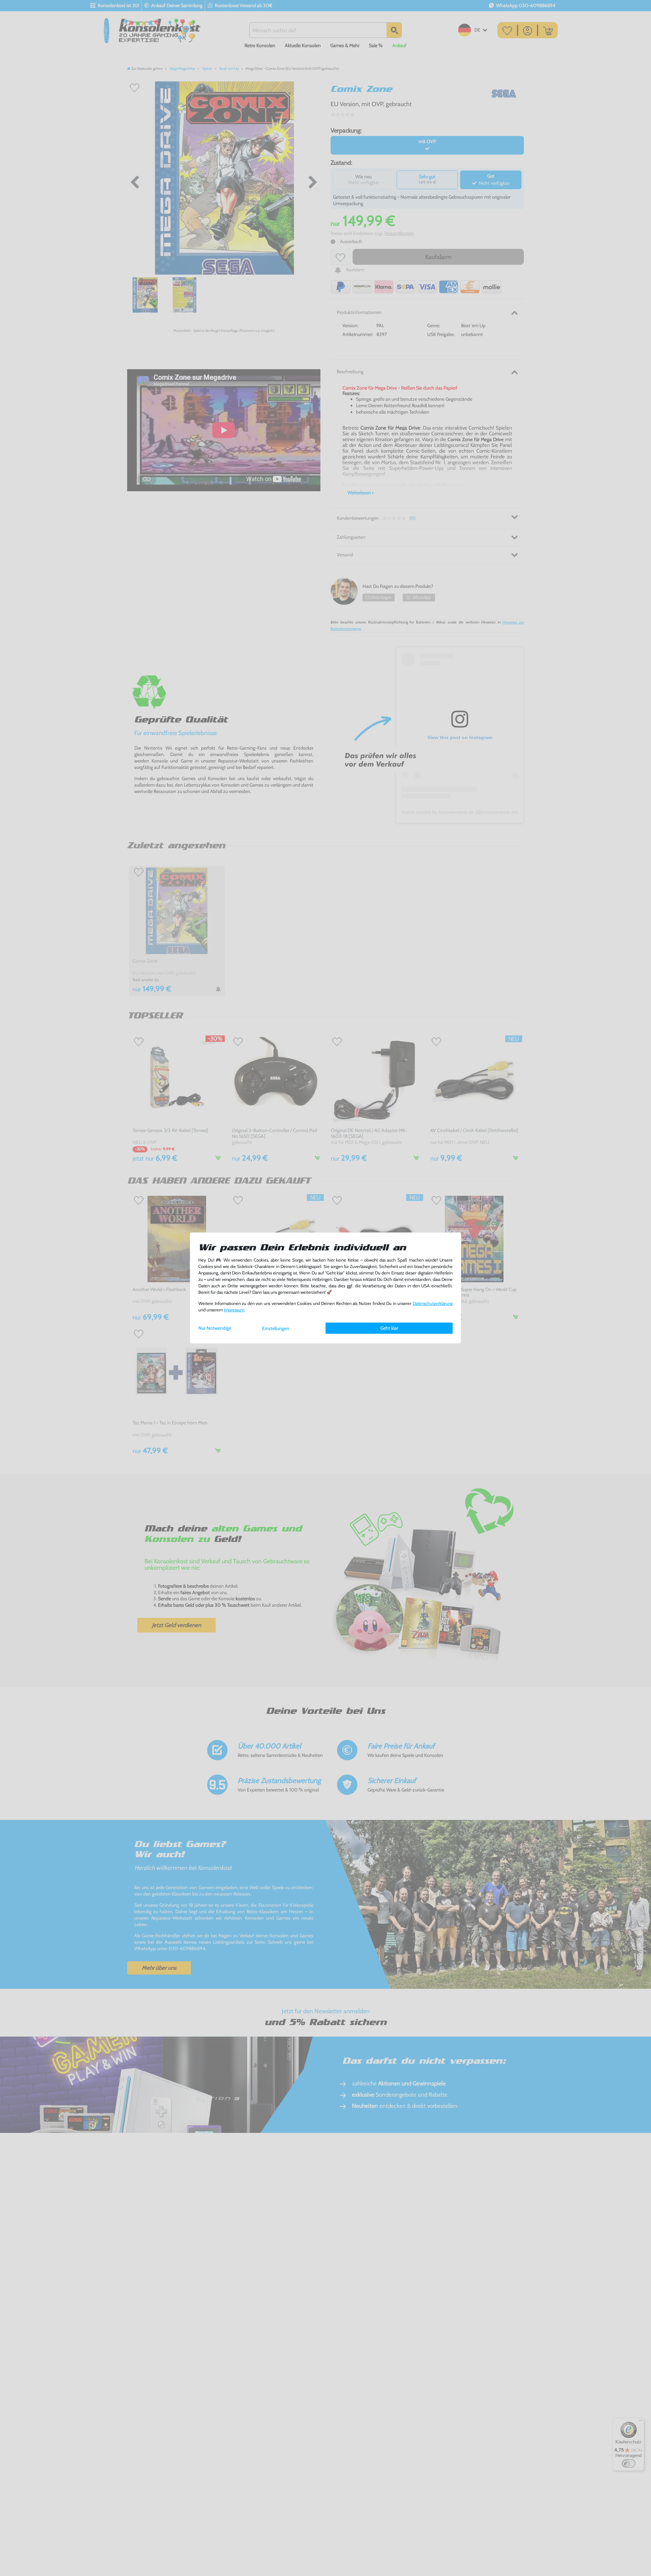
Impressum (234, 1310)
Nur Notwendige (215, 1328)
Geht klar (389, 1328)
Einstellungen (276, 1328)
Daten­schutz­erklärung (433, 1303)
